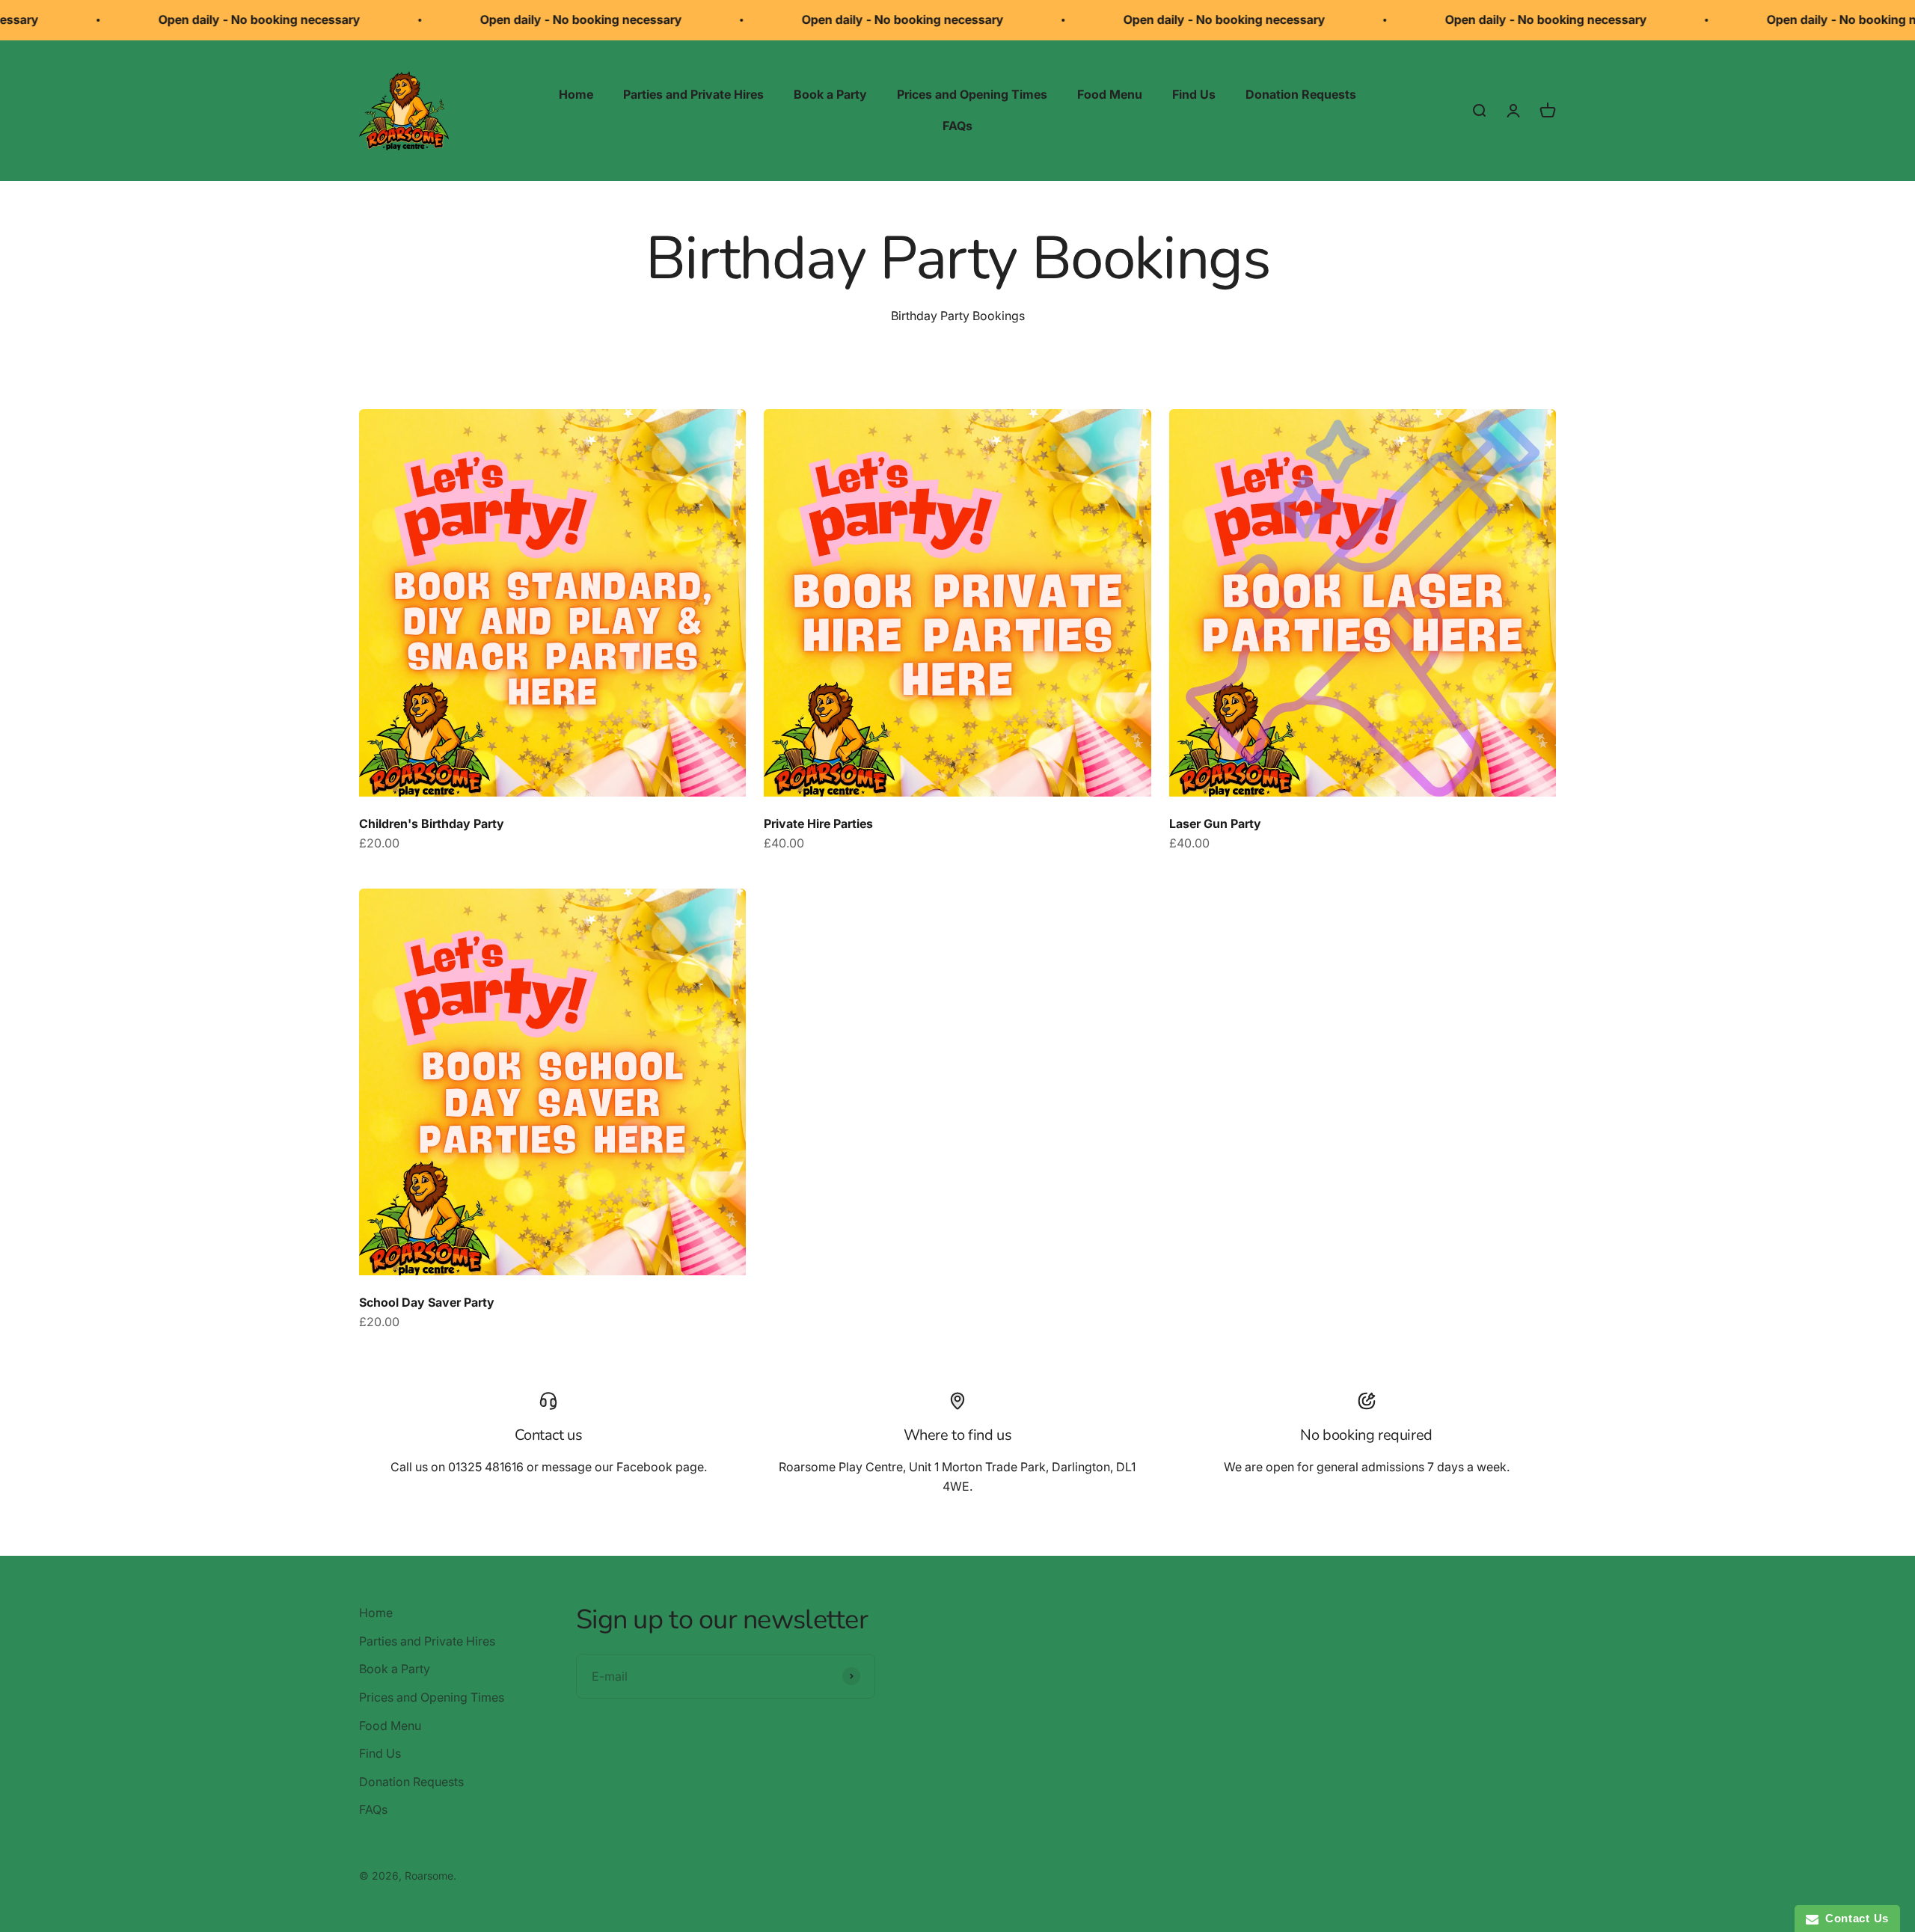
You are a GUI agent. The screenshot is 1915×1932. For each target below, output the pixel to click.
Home (576, 94)
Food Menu (1110, 94)
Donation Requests (1301, 94)
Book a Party (830, 94)
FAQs (957, 126)
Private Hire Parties (818, 824)
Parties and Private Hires (693, 94)
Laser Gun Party (1215, 824)
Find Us (1194, 94)
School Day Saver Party (427, 1302)
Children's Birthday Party (432, 824)
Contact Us (1854, 1918)
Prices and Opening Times (972, 94)
